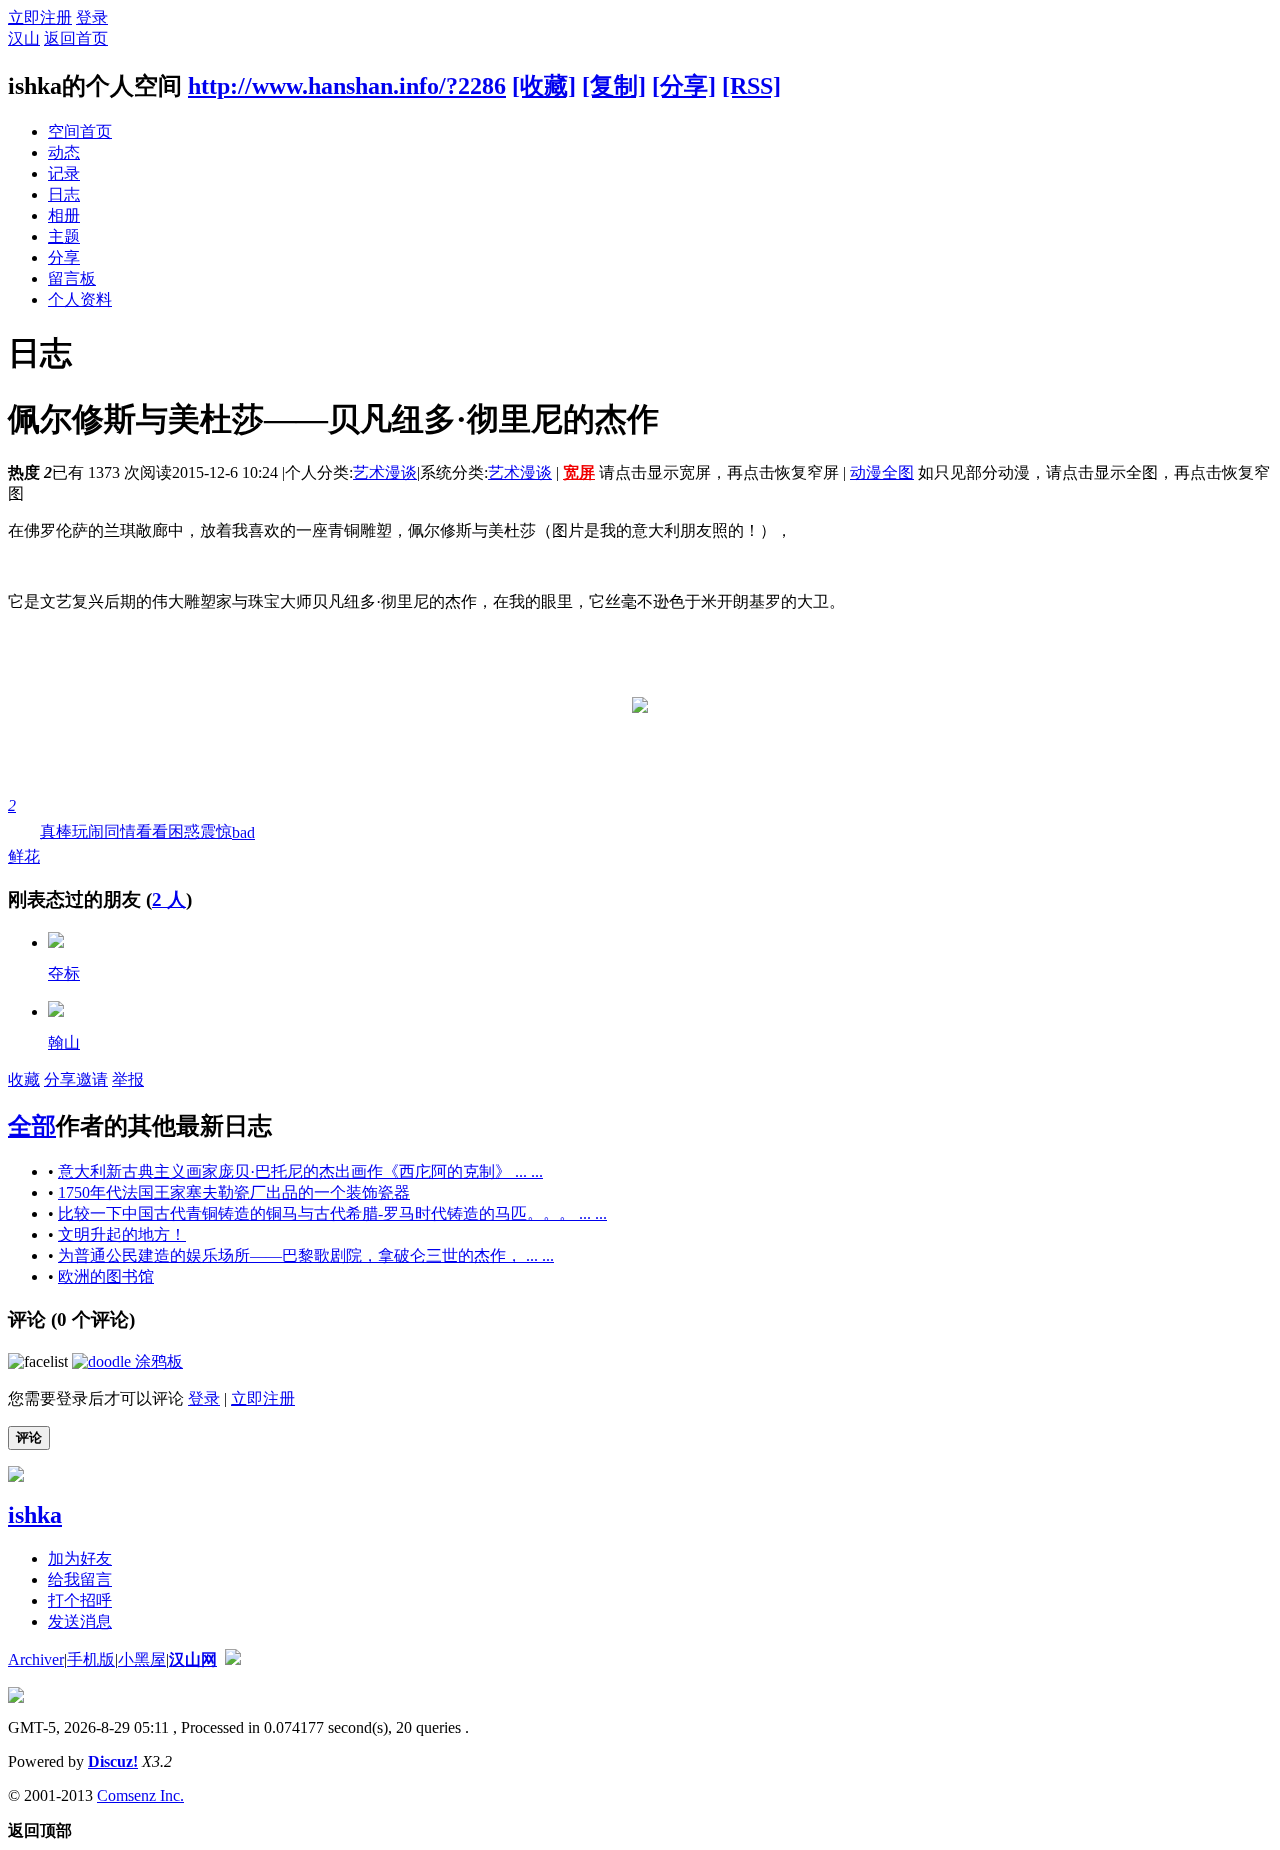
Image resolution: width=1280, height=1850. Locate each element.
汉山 (24, 38)
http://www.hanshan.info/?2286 (347, 86)
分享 (64, 257)
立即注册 (40, 17)
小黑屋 (142, 1659)
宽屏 (579, 472)
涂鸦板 (157, 1361)
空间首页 (80, 131)
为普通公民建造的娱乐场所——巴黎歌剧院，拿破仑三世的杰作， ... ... (306, 1255)
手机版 (91, 1659)
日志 (64, 194)
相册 (64, 215)
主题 (64, 236)
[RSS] (751, 86)
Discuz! (113, 1761)
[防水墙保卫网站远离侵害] (233, 1659)
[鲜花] (56, 942)
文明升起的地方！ (122, 1234)
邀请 (92, 1079)
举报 (128, 1079)
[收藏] (544, 86)
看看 (152, 831)
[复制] (614, 86)
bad (243, 832)
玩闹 (88, 831)
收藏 (24, 1079)
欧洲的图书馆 (106, 1276)
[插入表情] (38, 1361)
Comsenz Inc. (140, 1795)
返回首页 (76, 38)
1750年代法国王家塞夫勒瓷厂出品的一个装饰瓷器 (234, 1192)
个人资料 (80, 299)
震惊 (216, 831)
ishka (35, 1515)
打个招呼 (80, 1600)
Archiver (36, 1659)
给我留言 (80, 1579)
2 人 (169, 899)
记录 (64, 173)
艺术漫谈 (385, 472)
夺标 (64, 973)
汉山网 (193, 1659)
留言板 (72, 278)
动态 (64, 152)
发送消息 (80, 1621)
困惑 (184, 831)
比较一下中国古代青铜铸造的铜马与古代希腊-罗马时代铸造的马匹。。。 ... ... (332, 1213)
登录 (92, 17)
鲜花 (24, 831)
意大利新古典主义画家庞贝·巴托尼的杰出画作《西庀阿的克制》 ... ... (300, 1171)
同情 (120, 831)
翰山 (64, 1042)
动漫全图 (882, 472)
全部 (32, 1126)
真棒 (56, 831)
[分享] (684, 86)
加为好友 (80, 1558)
